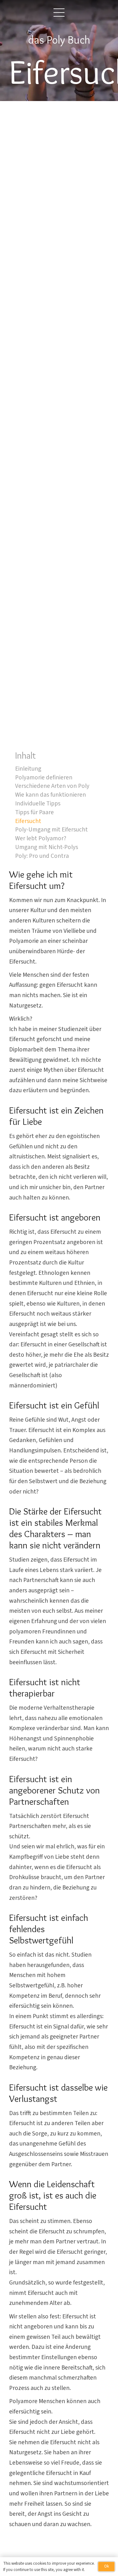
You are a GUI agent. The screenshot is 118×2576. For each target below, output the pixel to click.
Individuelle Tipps (38, 804)
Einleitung (28, 769)
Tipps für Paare (34, 812)
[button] (59, 13)
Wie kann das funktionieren (51, 795)
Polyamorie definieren (44, 778)
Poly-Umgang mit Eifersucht (51, 830)
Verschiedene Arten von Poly (52, 786)
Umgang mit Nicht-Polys (47, 847)
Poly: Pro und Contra (42, 856)
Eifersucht (28, 821)
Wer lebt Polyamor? (41, 838)
